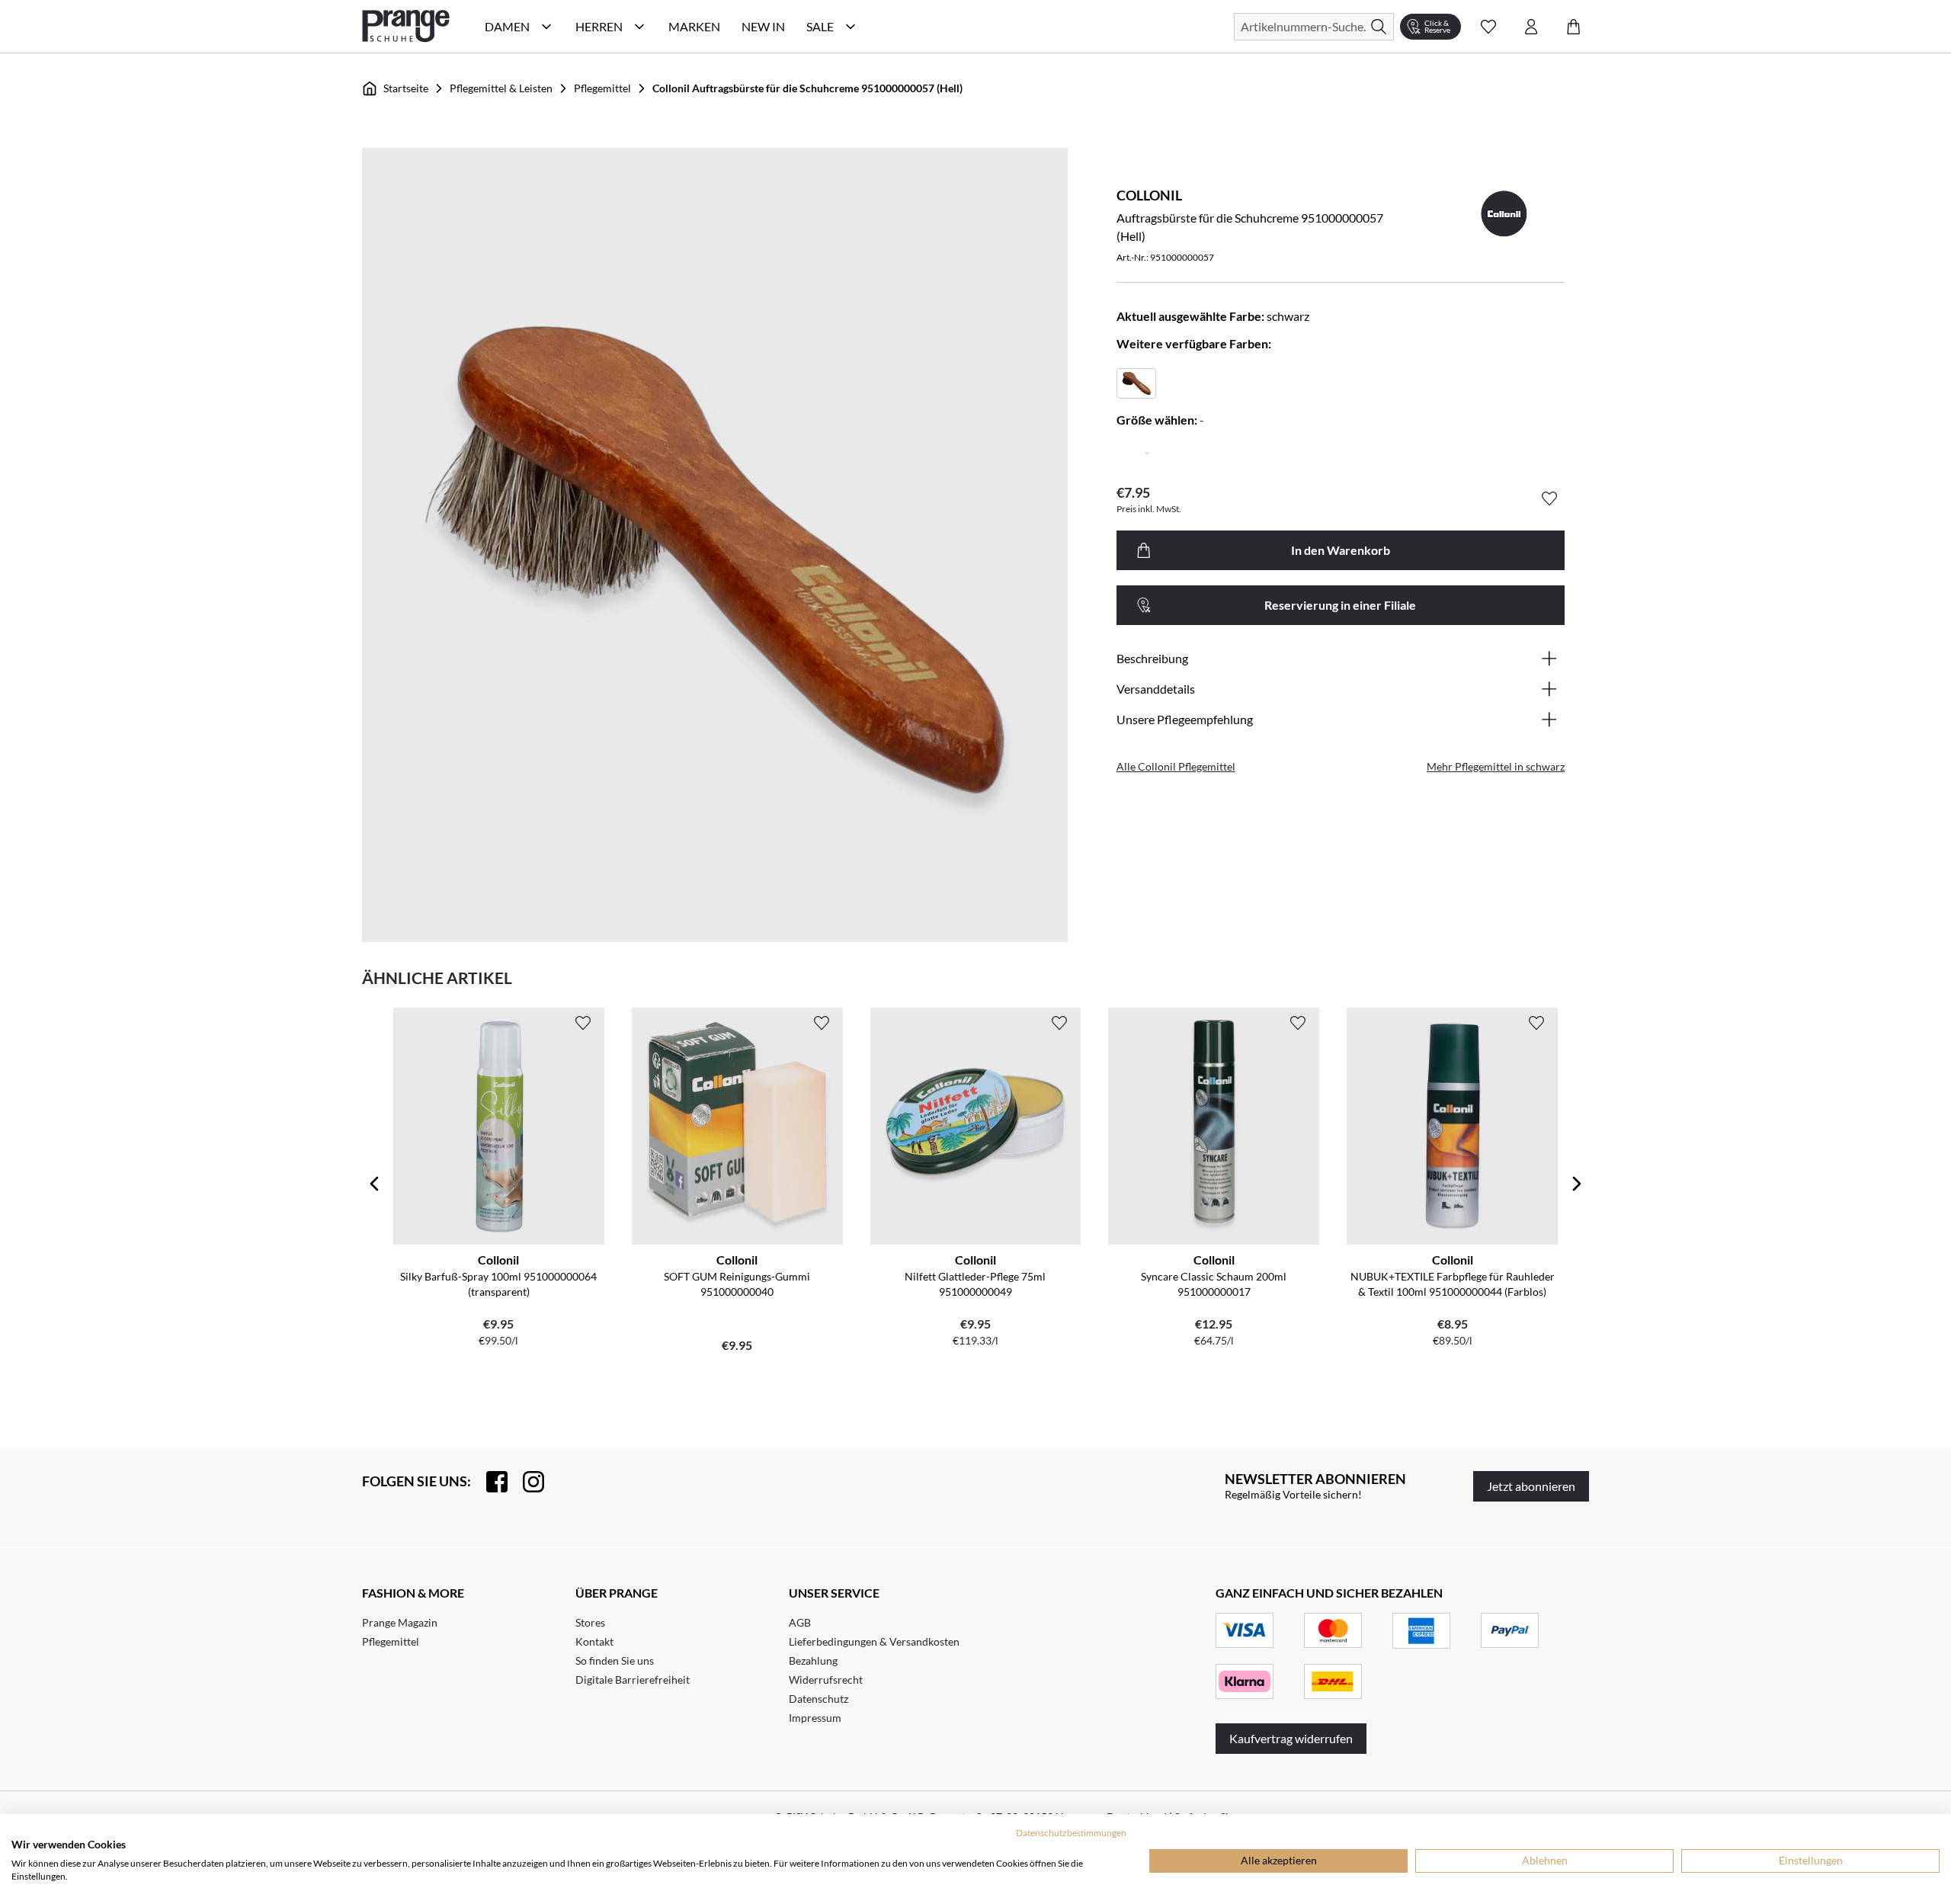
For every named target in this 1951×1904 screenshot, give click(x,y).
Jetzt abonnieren (1531, 1486)
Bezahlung (813, 1660)
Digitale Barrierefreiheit (633, 1680)
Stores (590, 1622)
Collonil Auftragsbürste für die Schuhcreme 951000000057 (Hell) (807, 88)
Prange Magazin (400, 1622)
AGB (800, 1622)
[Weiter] (1577, 1184)
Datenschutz (819, 1699)
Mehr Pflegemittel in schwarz (1496, 766)
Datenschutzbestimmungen (1071, 1833)
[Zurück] (374, 1184)
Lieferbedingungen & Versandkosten (874, 1641)
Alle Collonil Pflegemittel (1176, 766)
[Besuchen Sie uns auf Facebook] (489, 1482)
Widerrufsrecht (826, 1680)
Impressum (815, 1718)
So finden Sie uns (615, 1660)
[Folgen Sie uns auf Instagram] (526, 1482)
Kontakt (594, 1641)
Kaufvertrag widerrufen (1291, 1738)
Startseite (406, 88)
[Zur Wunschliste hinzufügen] (1549, 498)
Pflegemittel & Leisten (501, 88)
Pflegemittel (602, 88)
